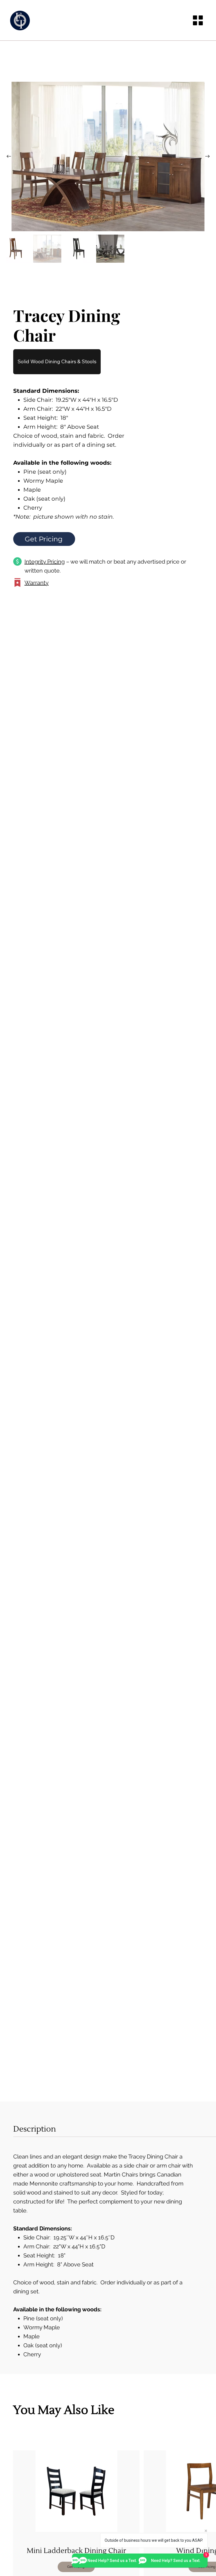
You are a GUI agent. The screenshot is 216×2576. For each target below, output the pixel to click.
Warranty (37, 583)
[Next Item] (207, 156)
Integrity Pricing (45, 562)
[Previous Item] (9, 156)
